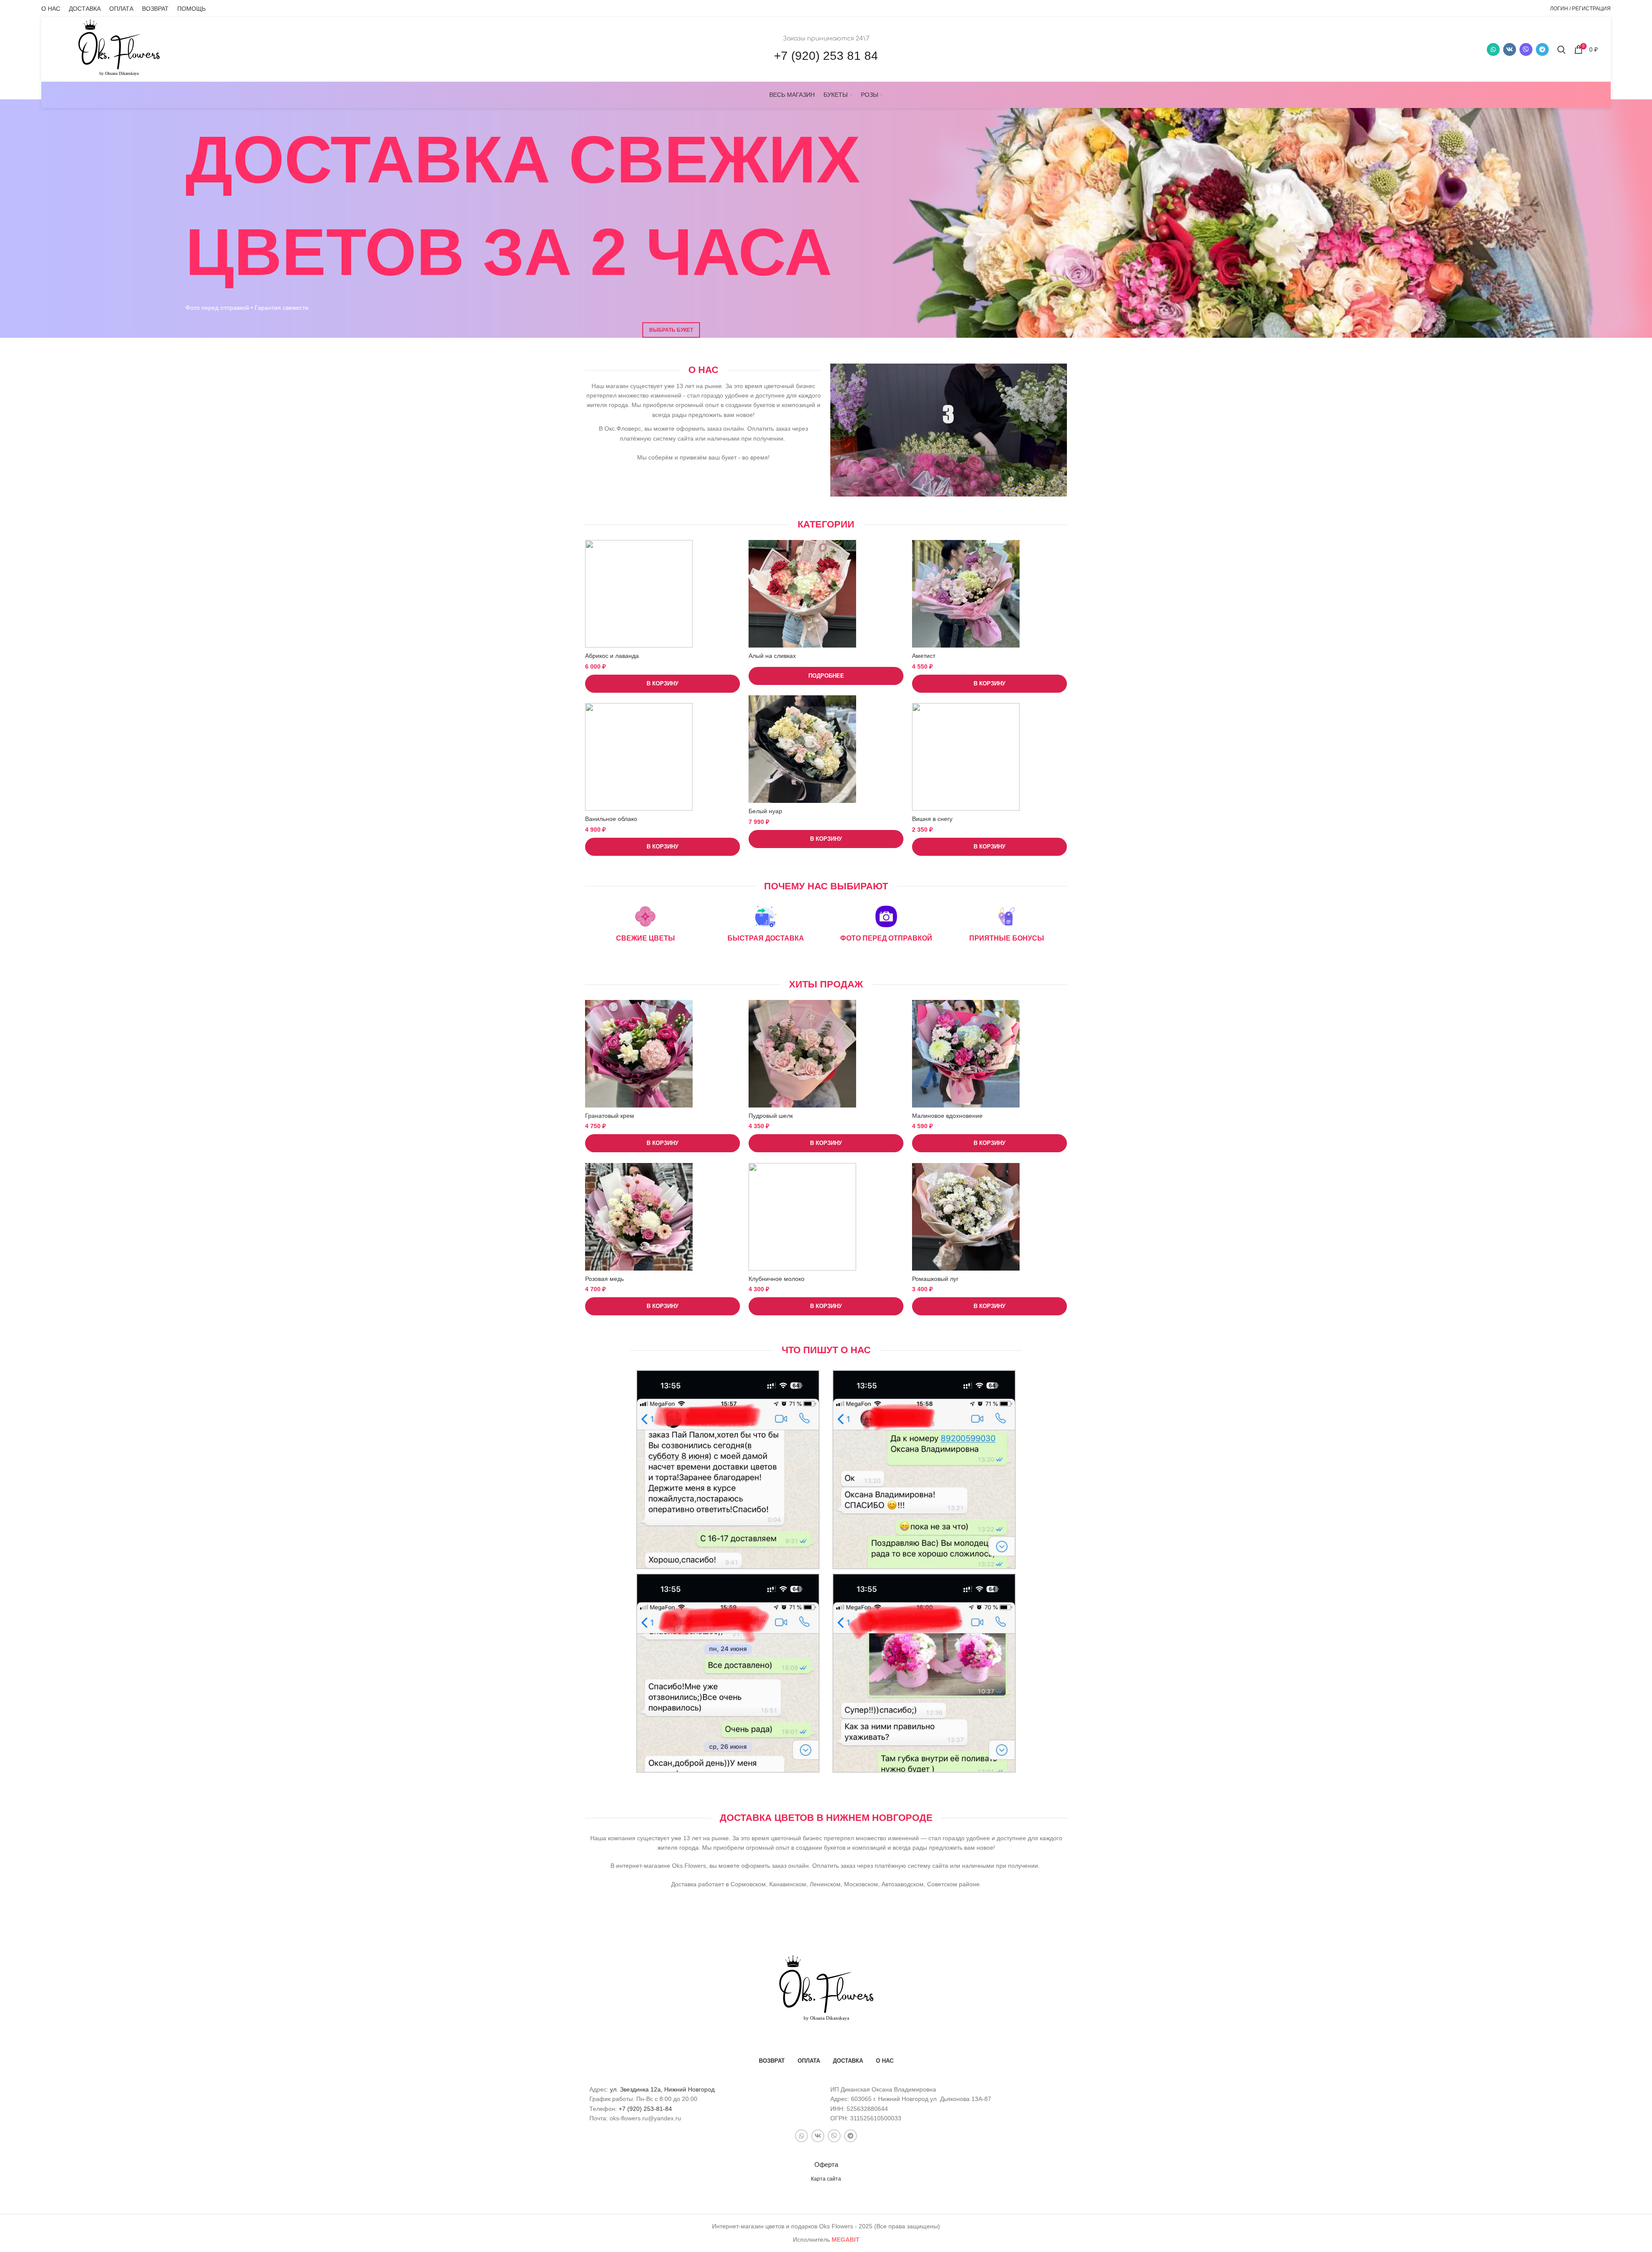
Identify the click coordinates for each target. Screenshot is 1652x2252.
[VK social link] (1510, 49)
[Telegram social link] (1542, 49)
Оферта (826, 2164)
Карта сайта (826, 2179)
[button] (663, 684)
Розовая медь (604, 1279)
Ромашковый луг (935, 1279)
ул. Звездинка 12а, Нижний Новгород (662, 2089)
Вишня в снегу (932, 819)
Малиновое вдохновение (947, 1116)
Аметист (924, 656)
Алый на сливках (772, 656)
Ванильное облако (611, 819)
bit (846, 2240)
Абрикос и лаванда (612, 656)
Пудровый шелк (771, 1116)
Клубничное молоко (777, 1279)
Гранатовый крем (610, 1116)
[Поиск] (1561, 49)
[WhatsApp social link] (1493, 49)
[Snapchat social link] (1526, 49)
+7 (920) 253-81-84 (645, 2109)
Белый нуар (765, 811)
